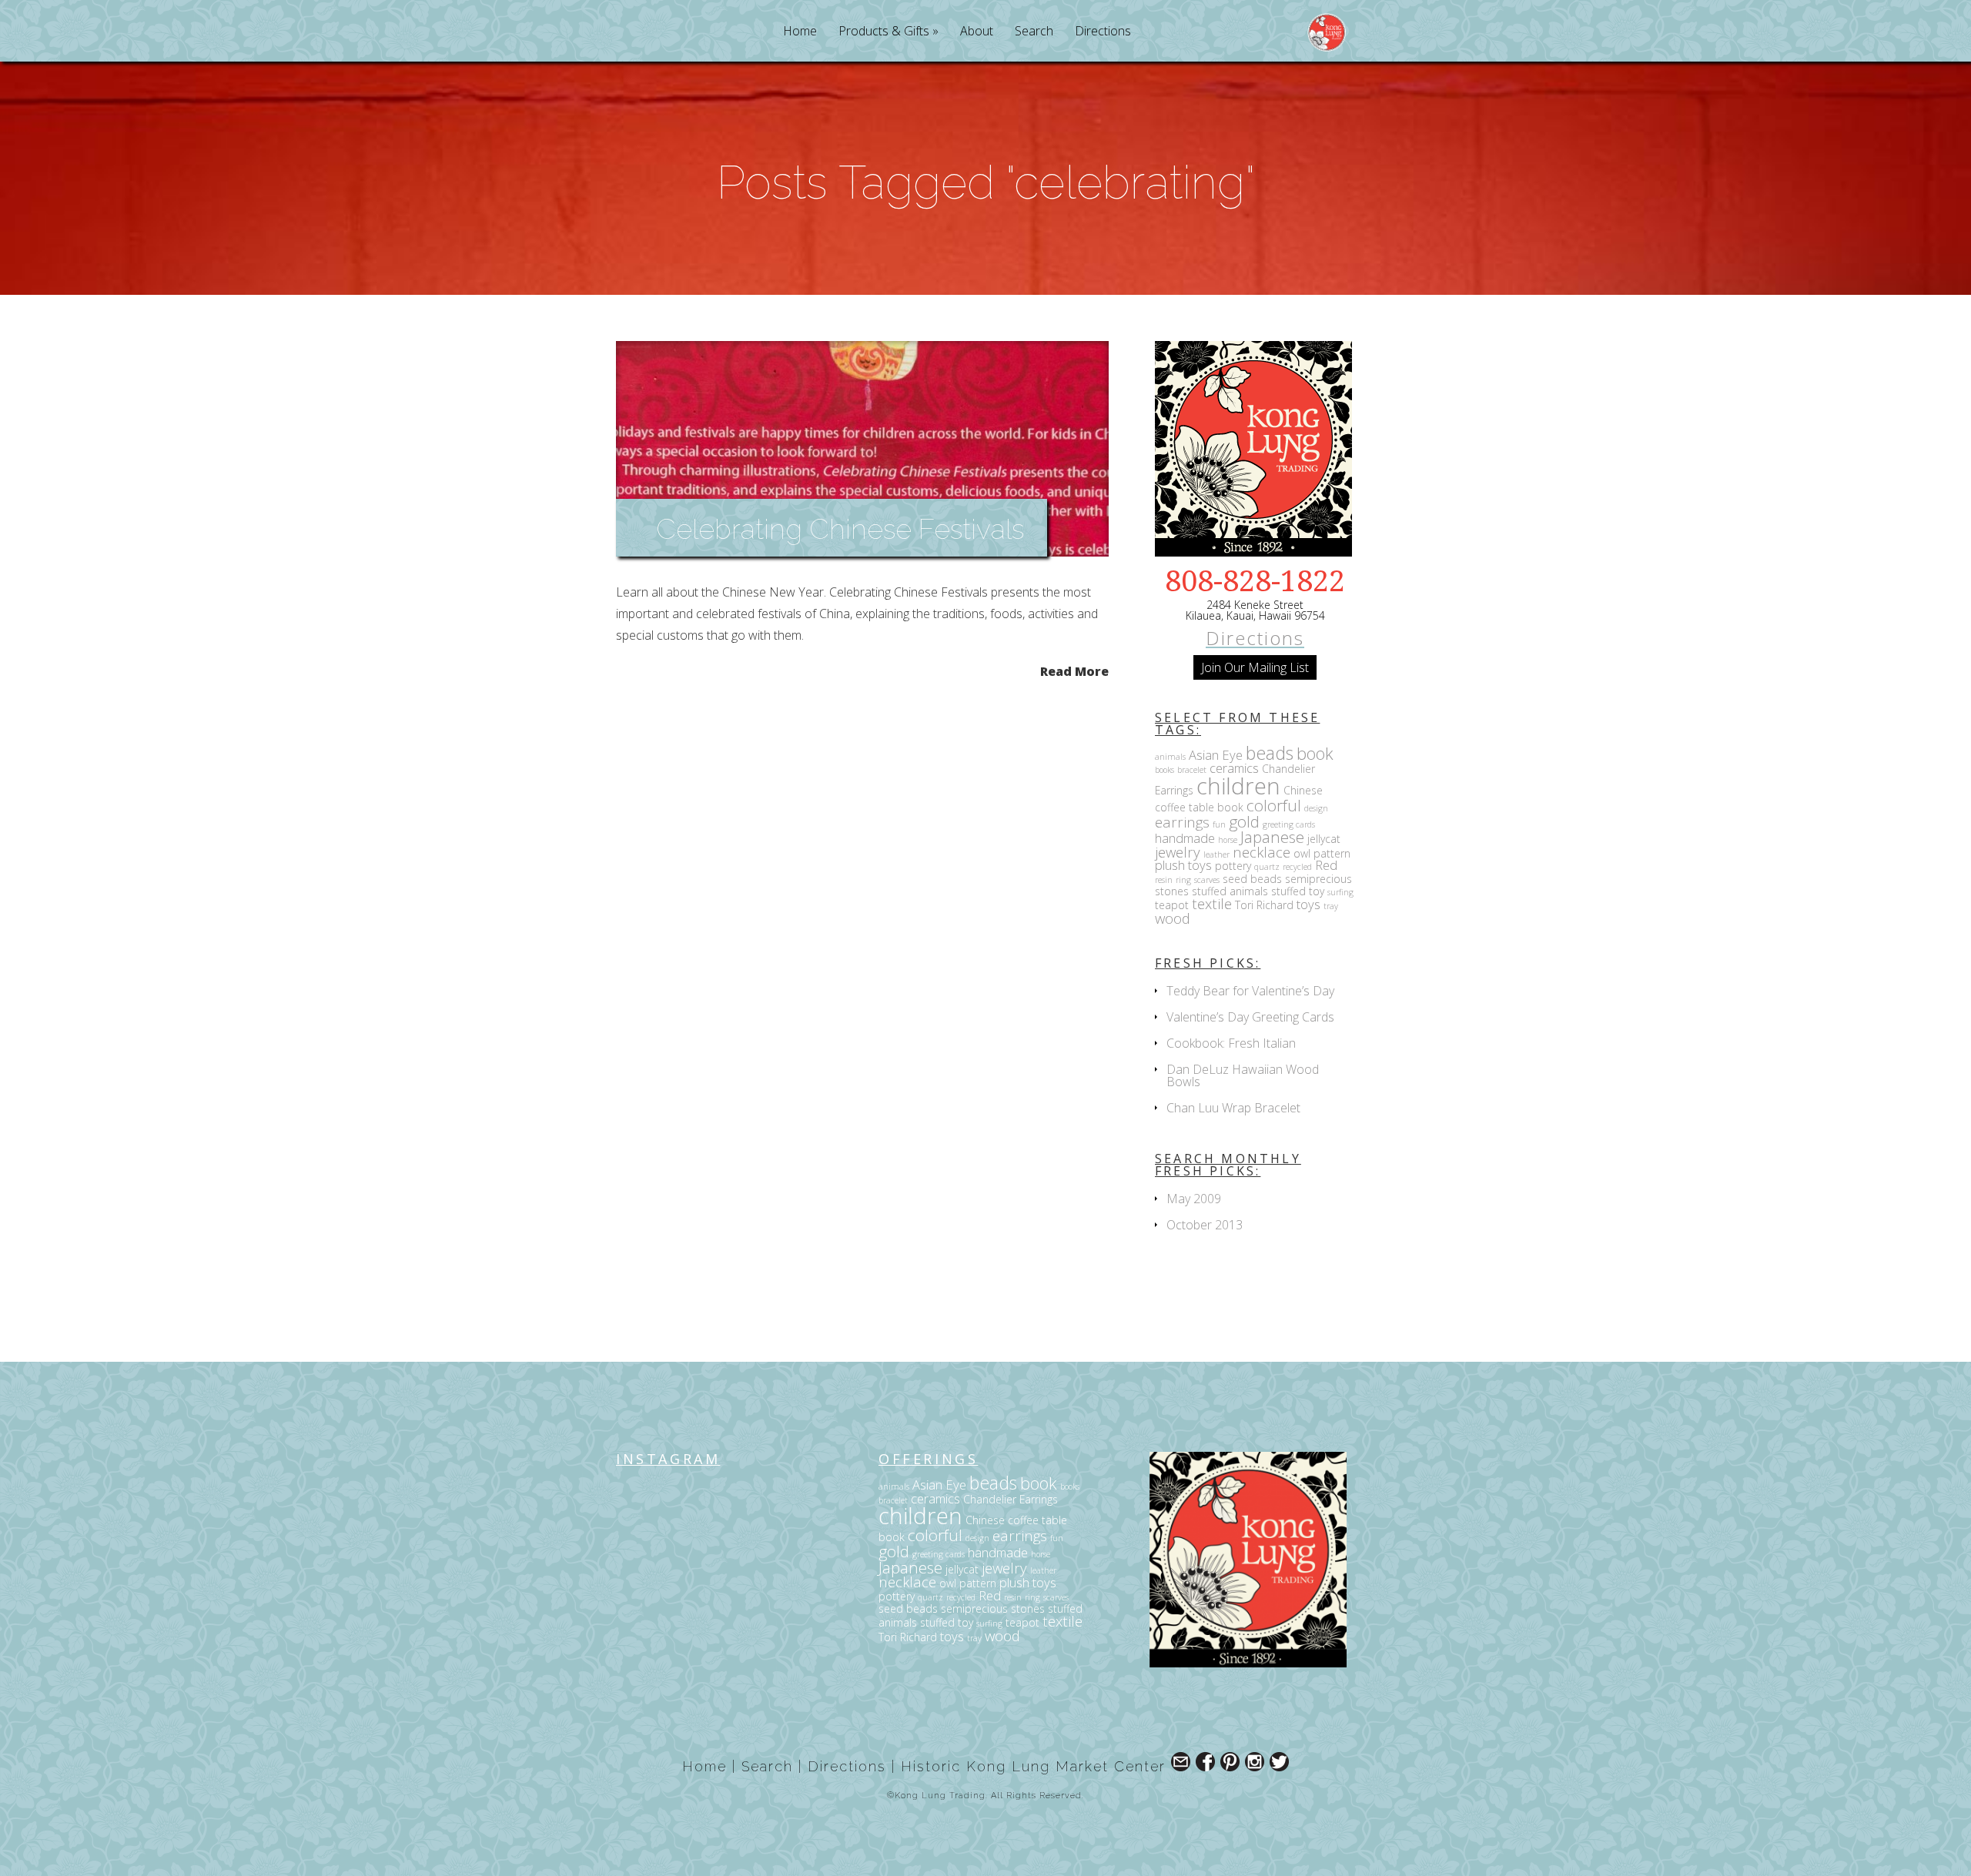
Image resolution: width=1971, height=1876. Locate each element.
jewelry (1178, 852)
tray (1331, 906)
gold (1244, 821)
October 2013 (1205, 1225)
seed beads (1252, 879)
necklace (1262, 852)
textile (1212, 903)
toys (1308, 904)
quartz (1267, 867)
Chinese (1303, 790)
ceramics (1234, 768)
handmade (1185, 838)
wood (1173, 918)
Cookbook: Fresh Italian (1231, 1043)
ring (1183, 880)
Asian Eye (1216, 755)
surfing (1340, 892)
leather (1216, 854)
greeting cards (1289, 824)
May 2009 (1194, 1199)
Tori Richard (1264, 905)
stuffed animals (1230, 891)
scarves (1207, 880)
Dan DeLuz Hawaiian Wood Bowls (1243, 1075)
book (1315, 753)
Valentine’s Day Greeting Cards (1250, 1017)
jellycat (1324, 839)
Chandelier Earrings (1011, 1499)
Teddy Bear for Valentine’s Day (1250, 991)
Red (1326, 865)
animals (1170, 757)
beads (1270, 753)
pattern (1332, 853)
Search (1034, 32)
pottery (1233, 866)
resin (1164, 880)
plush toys (1183, 865)
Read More (1074, 670)
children (1238, 786)
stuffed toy (1298, 891)
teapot (1172, 905)
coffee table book (1199, 807)
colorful (1274, 805)
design (1316, 808)
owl (1302, 853)
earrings (1182, 822)
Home (800, 32)
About (977, 32)
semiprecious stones (993, 1608)
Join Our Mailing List (1255, 667)
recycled (1297, 867)
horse (1228, 840)
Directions (1103, 32)
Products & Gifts (884, 32)
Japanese (1272, 837)
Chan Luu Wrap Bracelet (1233, 1108)
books (1165, 770)
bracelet (1192, 770)
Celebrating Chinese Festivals (840, 529)
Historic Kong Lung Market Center (1033, 1766)
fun (1219, 824)
